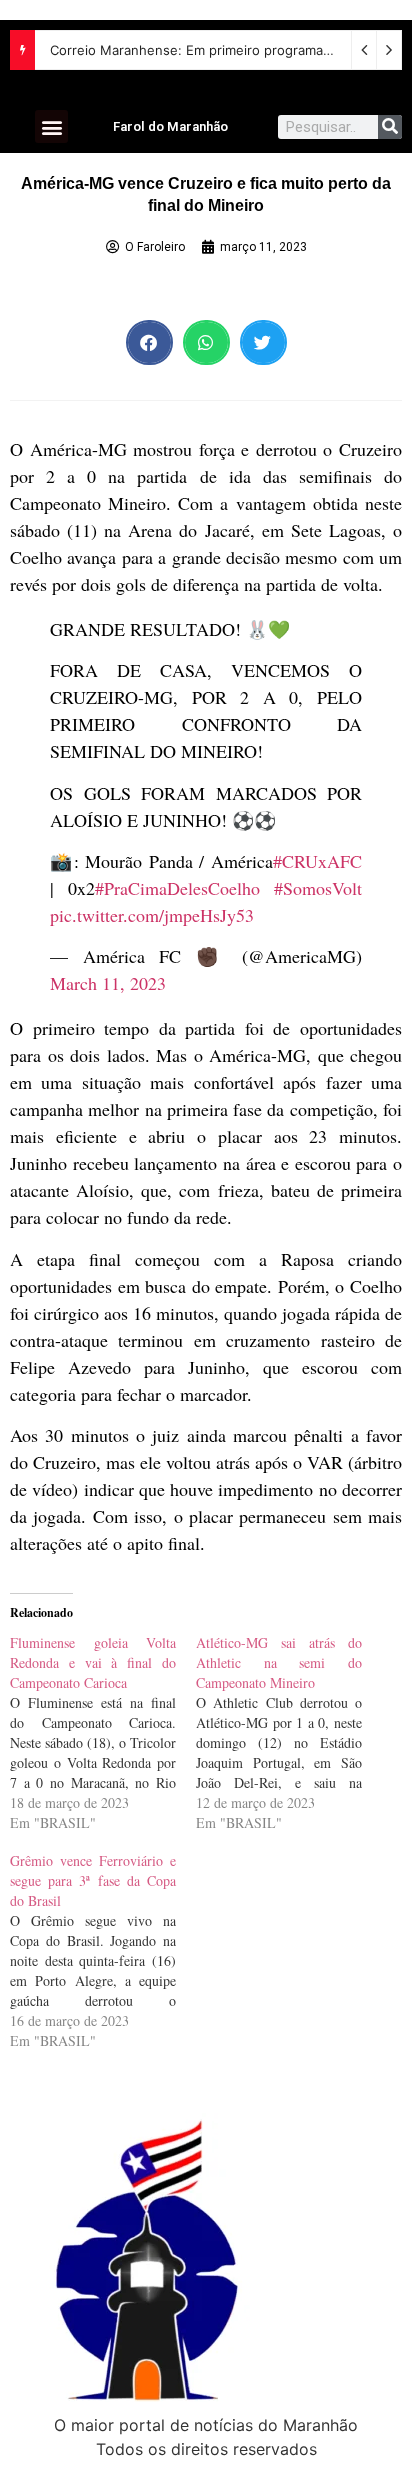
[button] (51, 126)
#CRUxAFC (317, 861)
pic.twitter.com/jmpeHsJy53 (152, 915)
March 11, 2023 (108, 983)
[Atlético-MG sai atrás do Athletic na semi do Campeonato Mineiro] (289, 1733)
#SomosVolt (318, 888)
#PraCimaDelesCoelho (177, 888)
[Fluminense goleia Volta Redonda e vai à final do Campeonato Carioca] (103, 1733)
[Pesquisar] (390, 127)
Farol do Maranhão (170, 126)
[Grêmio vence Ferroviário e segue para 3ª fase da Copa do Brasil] (103, 1951)
